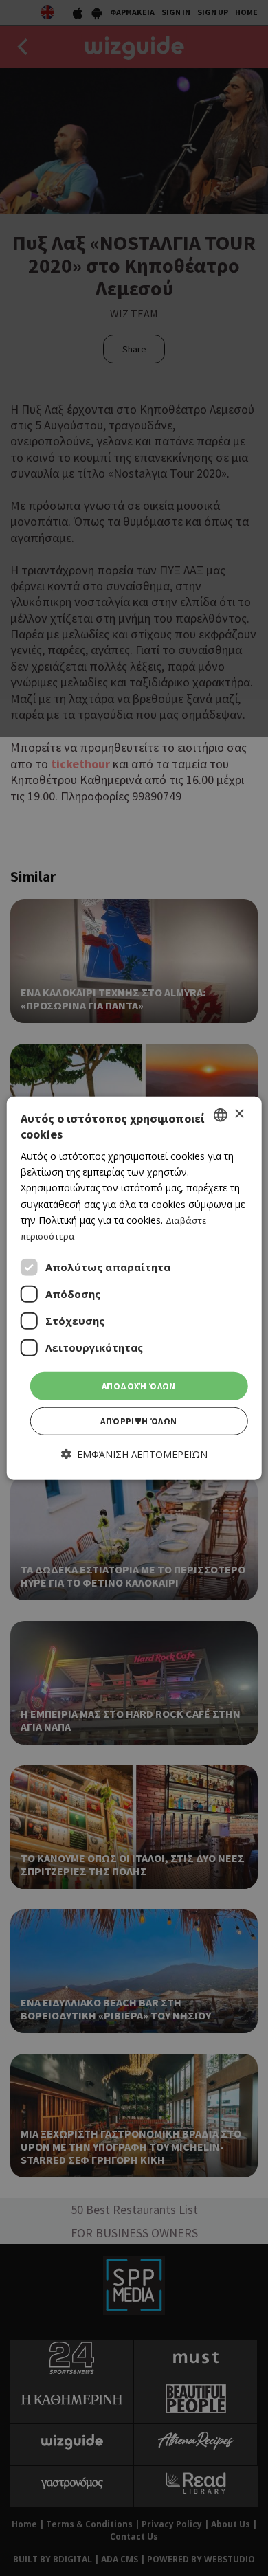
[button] (134, 1454)
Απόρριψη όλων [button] (138, 1421)
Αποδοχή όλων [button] (139, 1386)
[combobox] (220, 1115)
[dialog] (134, 1288)
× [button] (239, 1114)
